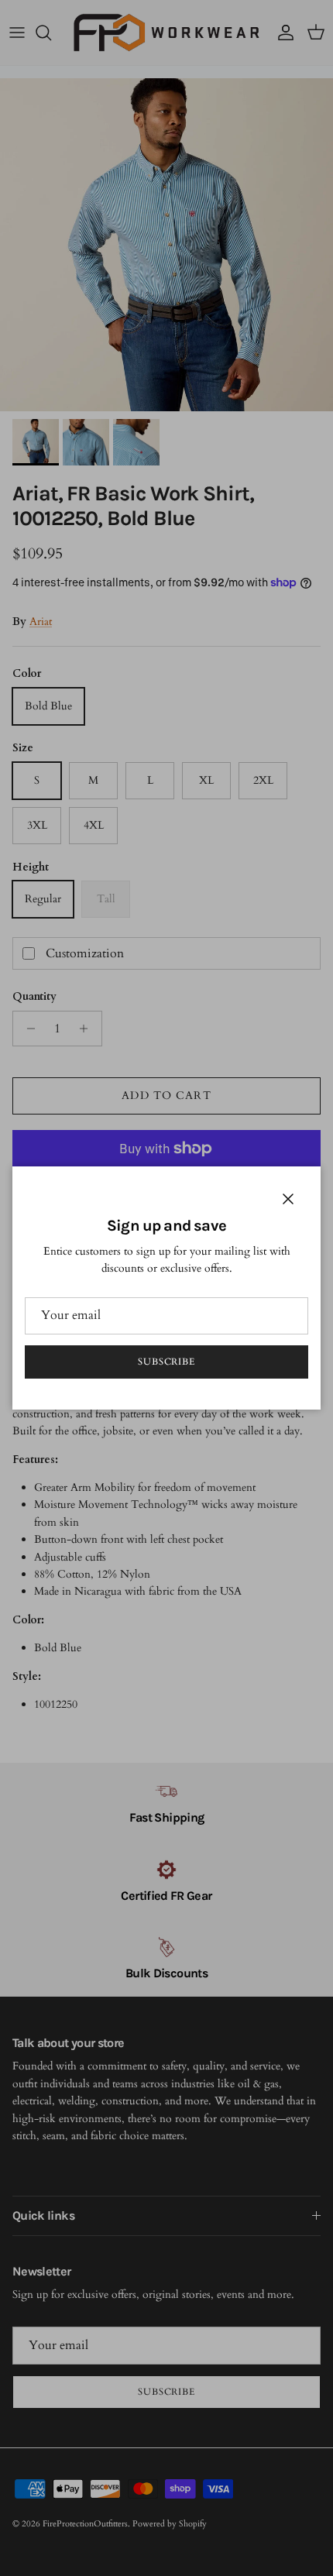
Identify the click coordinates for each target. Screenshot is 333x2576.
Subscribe (167, 1362)
